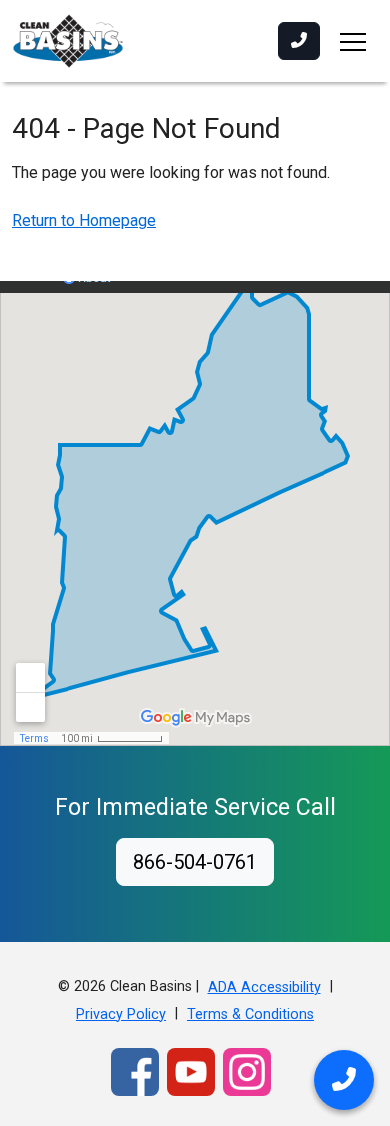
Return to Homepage (84, 220)
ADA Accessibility (264, 987)
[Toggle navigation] (353, 41)
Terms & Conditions (250, 1014)
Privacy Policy (121, 1014)
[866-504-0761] (299, 41)
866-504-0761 (195, 862)
